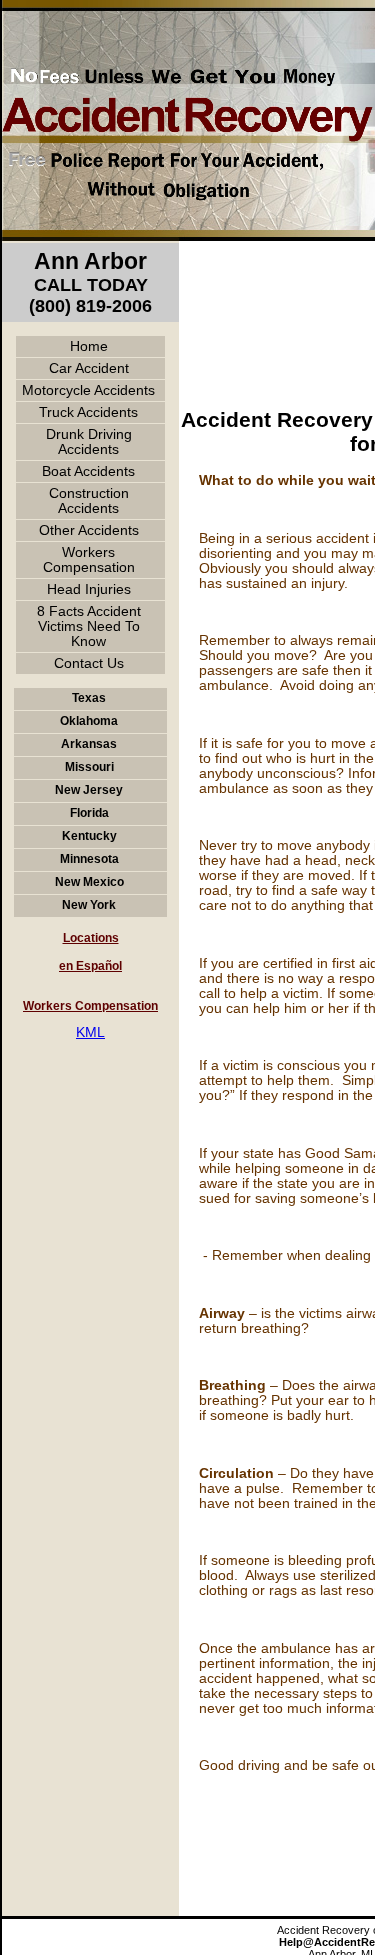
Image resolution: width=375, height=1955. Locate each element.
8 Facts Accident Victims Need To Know (89, 626)
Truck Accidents (88, 412)
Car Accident (89, 368)
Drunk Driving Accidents (89, 442)
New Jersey (89, 790)
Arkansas (89, 744)
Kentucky (89, 836)
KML (90, 1032)
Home (89, 346)
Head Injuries (89, 589)
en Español (90, 966)
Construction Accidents (89, 501)
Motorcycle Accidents (88, 390)
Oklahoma (89, 721)
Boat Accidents (88, 471)
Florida (89, 813)
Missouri (89, 767)
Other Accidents (89, 530)
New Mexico (89, 882)
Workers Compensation (89, 560)
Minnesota (89, 859)
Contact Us (89, 663)
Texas (89, 698)
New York (89, 905)
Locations (91, 938)
